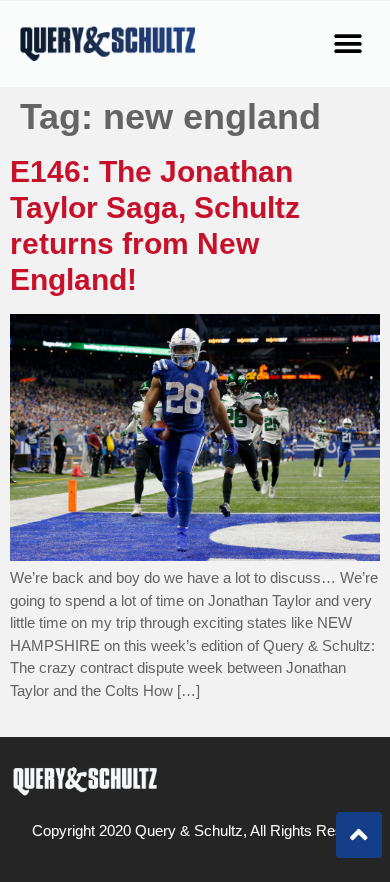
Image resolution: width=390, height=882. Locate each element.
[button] (347, 43)
